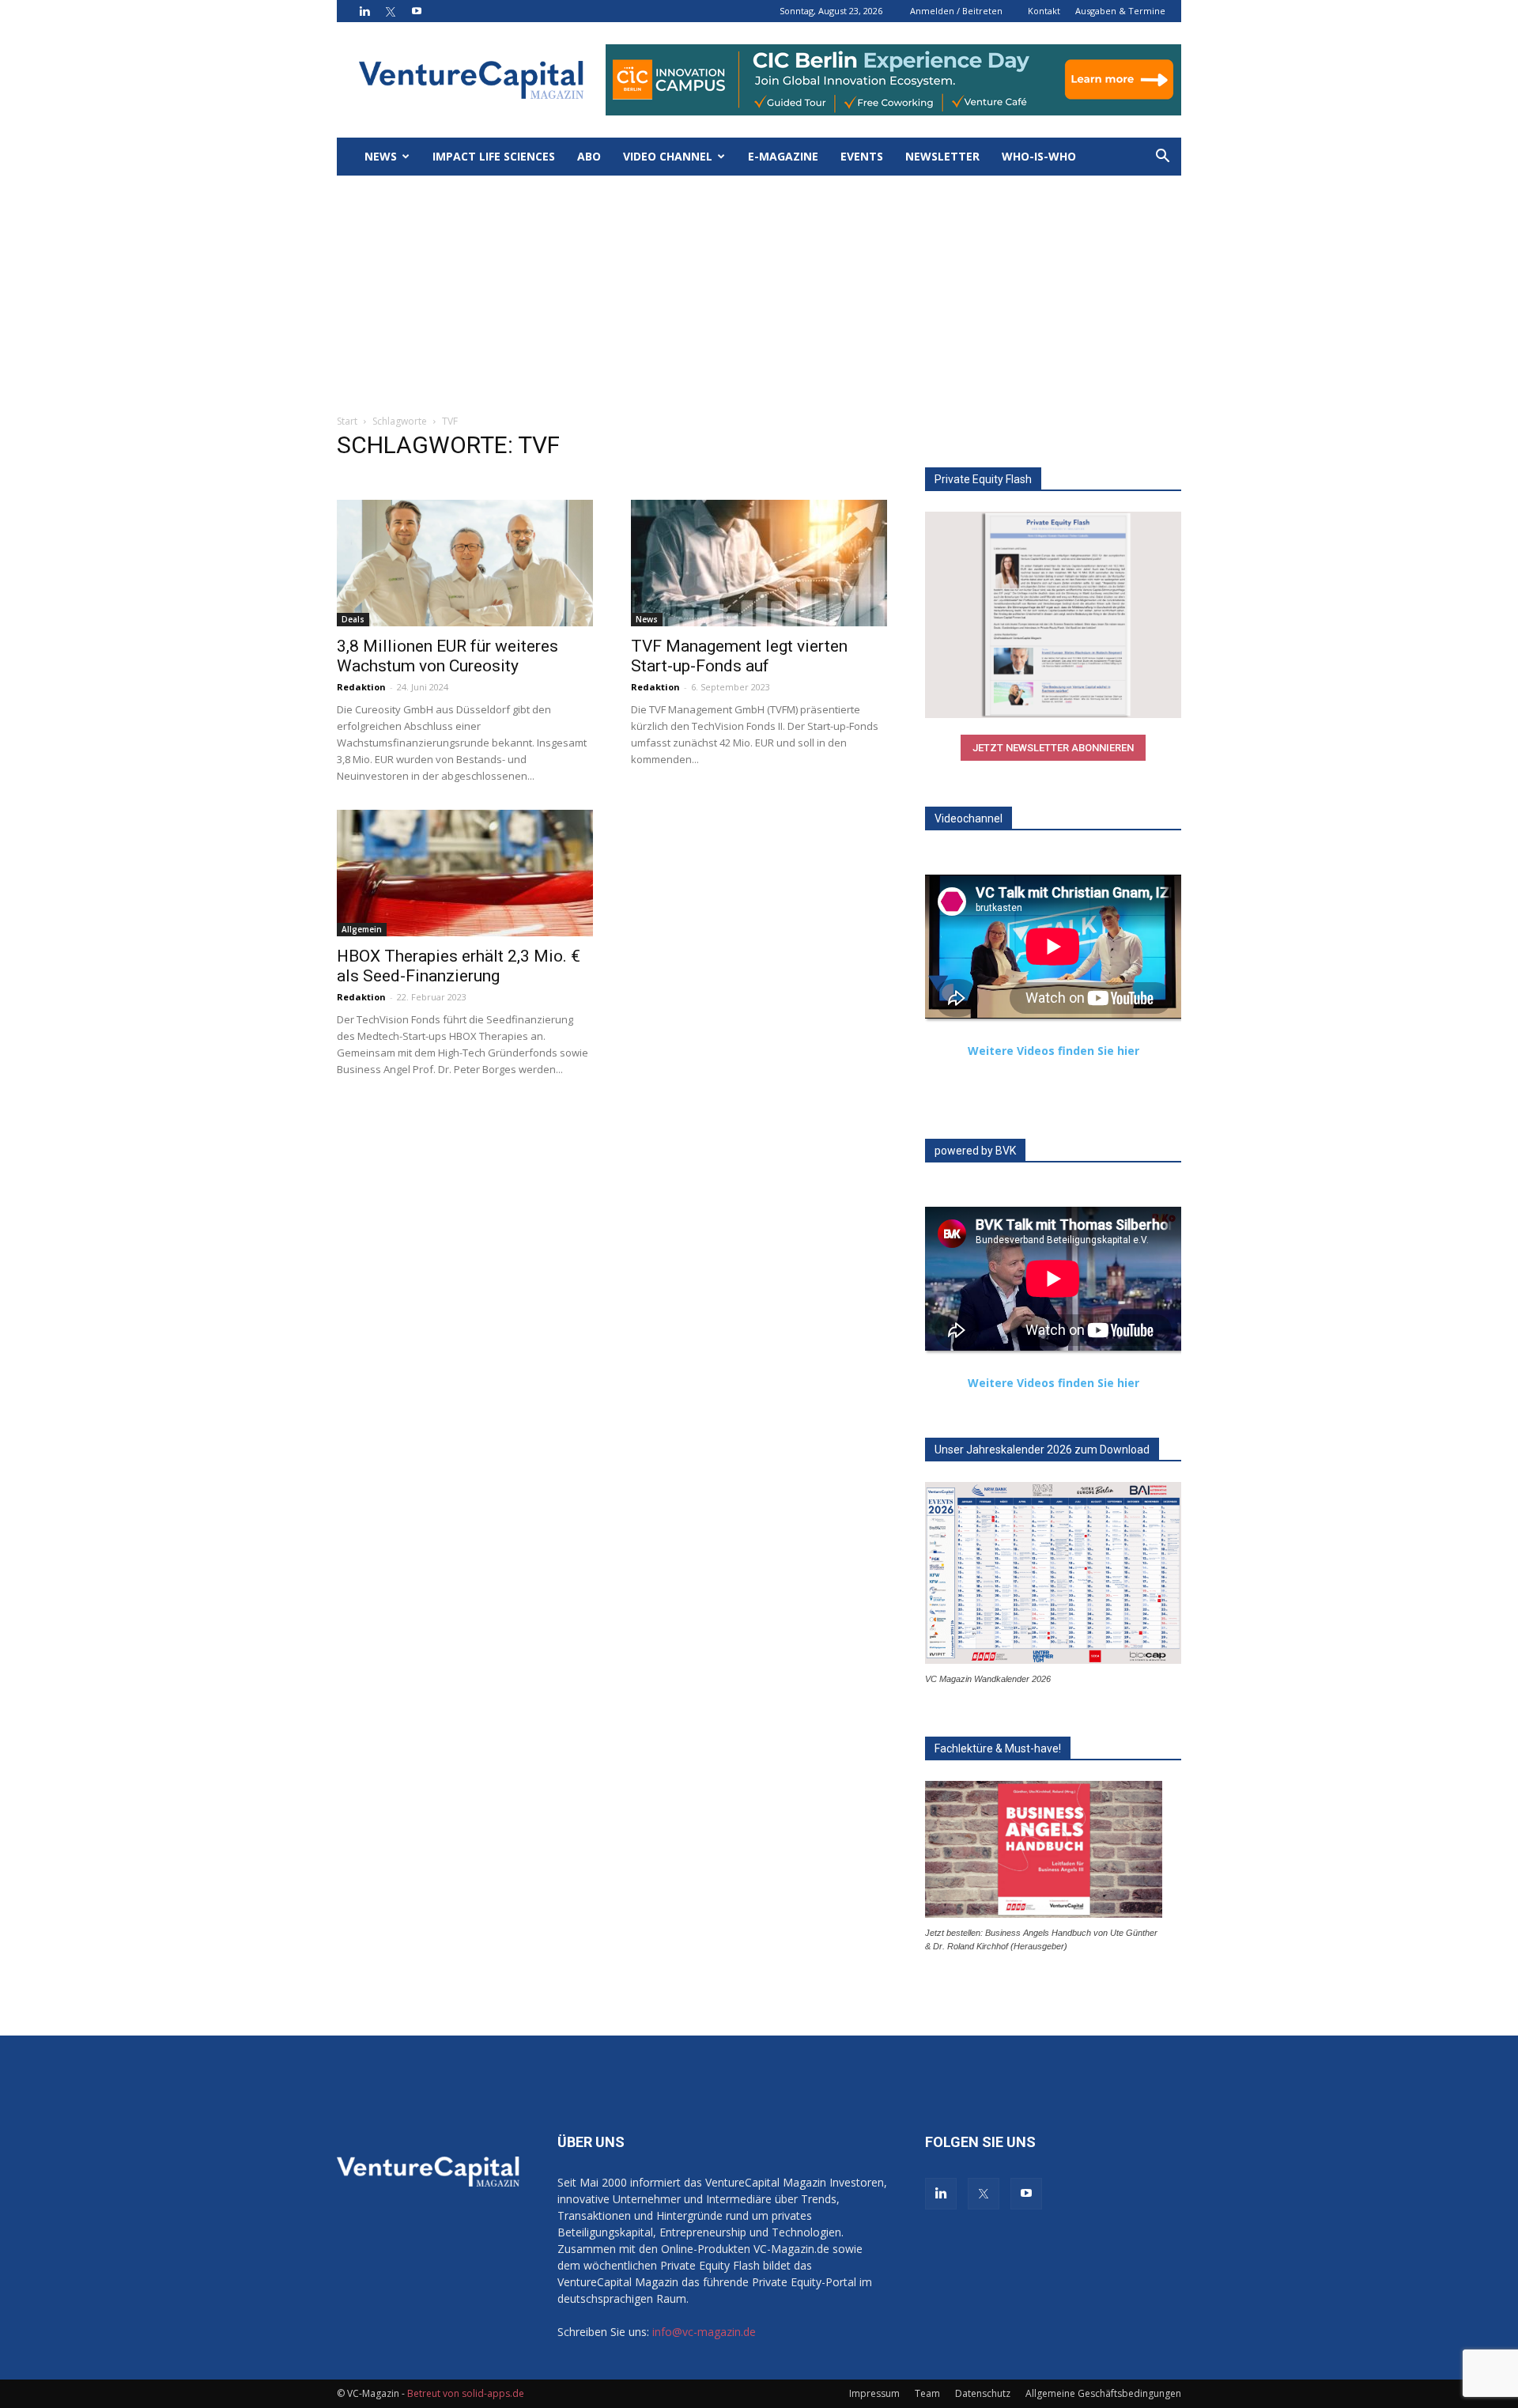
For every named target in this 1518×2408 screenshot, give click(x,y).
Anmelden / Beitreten (956, 11)
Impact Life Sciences (494, 156)
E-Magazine (783, 156)
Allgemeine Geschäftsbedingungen (1103, 2393)
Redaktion (361, 687)
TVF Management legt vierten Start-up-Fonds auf (739, 656)
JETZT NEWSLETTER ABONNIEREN (1053, 748)
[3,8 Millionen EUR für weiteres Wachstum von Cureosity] (465, 563)
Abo (589, 156)
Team (927, 2393)
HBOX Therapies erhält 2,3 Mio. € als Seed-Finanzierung (459, 966)
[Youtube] (417, 11)
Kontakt (1044, 11)
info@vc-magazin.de (704, 2332)
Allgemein (362, 929)
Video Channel (668, 156)
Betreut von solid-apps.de (466, 2393)
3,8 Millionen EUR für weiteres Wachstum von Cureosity (447, 656)
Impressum (874, 2393)
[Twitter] (391, 11)
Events (862, 156)
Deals (353, 619)
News (381, 156)
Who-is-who (1039, 156)
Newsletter (942, 156)
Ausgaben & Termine (1120, 11)
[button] (1162, 158)
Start (347, 421)
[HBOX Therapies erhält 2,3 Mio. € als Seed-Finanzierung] (465, 873)
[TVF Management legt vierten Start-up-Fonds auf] (759, 563)
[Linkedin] (364, 11)
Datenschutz (983, 2393)
